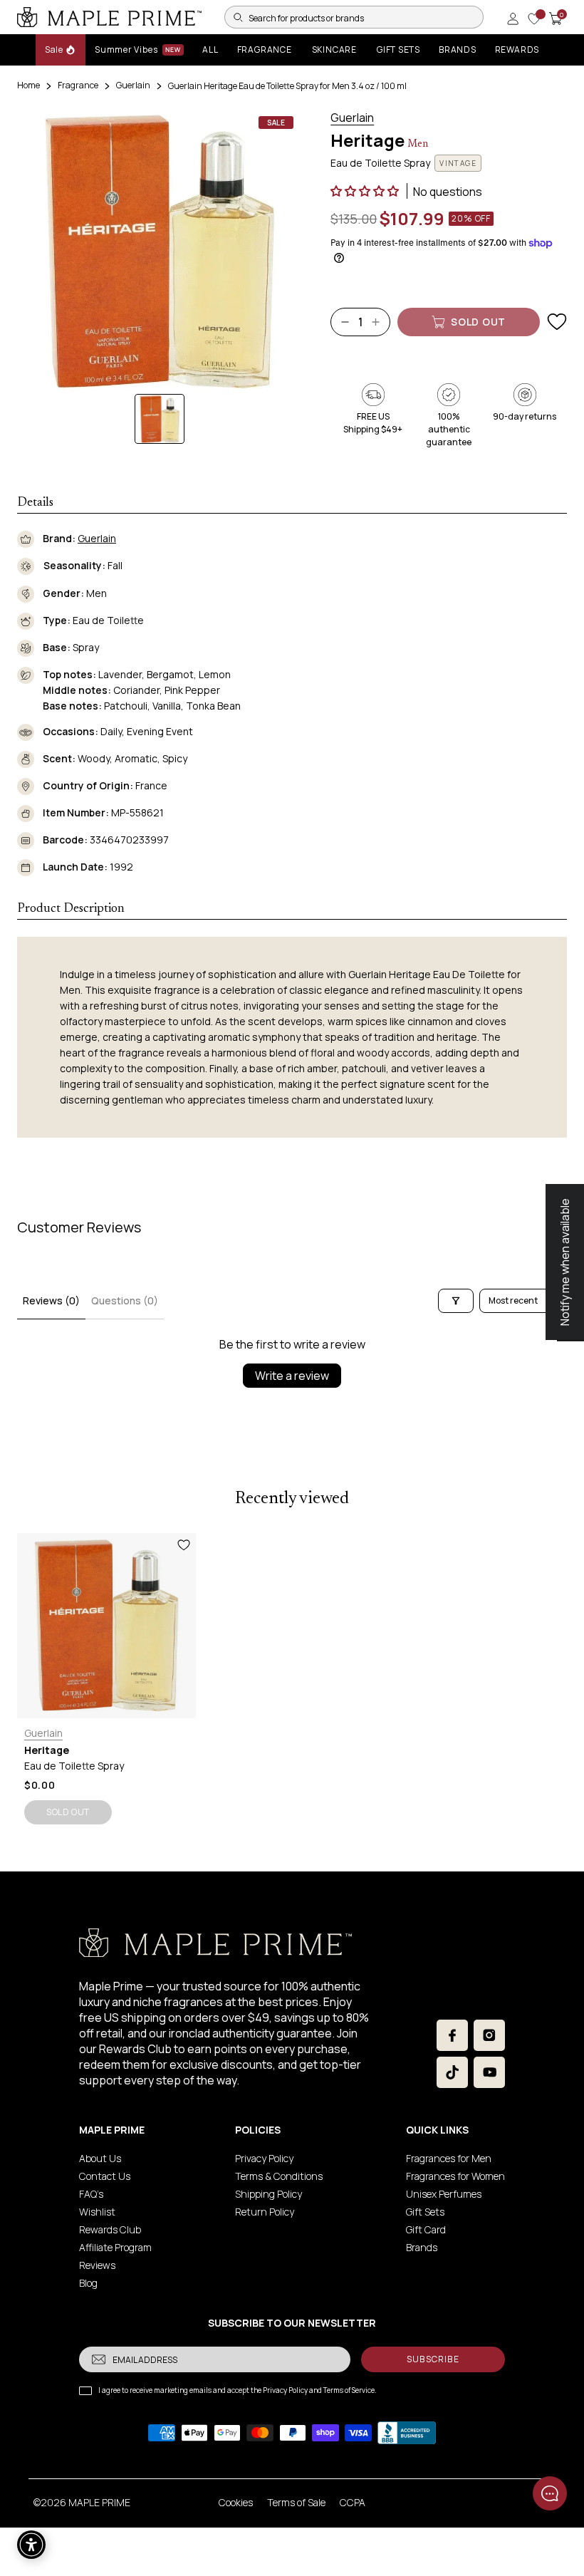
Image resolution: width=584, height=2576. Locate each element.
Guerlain (133, 85)
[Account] (513, 19)
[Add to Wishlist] (557, 322)
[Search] (238, 17)
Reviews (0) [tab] (51, 1300)
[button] (366, 191)
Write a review (292, 1376)
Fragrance (78, 85)
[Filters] (456, 1301)
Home (28, 85)
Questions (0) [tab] (125, 1300)
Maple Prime (99, 2502)
